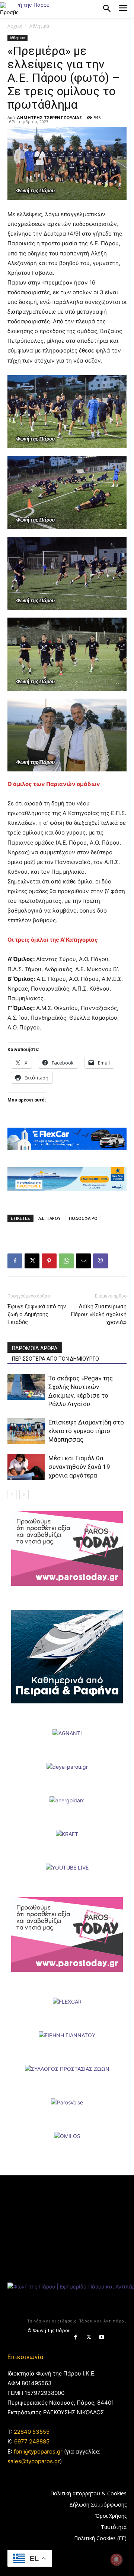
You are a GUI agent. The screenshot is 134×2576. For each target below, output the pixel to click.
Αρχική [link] (15, 26)
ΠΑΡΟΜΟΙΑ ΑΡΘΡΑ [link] (35, 1348)
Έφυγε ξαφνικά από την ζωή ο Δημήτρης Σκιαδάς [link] (37, 1314)
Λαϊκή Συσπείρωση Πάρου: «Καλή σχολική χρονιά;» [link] (99, 1314)
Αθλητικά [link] (39, 26)
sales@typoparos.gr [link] (34, 2461)
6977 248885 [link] (32, 2441)
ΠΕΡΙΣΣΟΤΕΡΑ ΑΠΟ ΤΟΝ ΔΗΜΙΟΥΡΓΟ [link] (55, 1359)
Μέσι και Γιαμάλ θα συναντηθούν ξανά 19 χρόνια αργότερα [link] (79, 1467)
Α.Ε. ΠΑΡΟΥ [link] (50, 1218)
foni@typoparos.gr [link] (38, 2451)
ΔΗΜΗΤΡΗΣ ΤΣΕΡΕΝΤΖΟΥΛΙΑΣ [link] (50, 117)
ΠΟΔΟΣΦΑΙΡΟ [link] (83, 1218)
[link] (9, 9)
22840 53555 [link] (32, 2432)
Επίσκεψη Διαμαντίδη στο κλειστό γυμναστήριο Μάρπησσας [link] (86, 1431)
